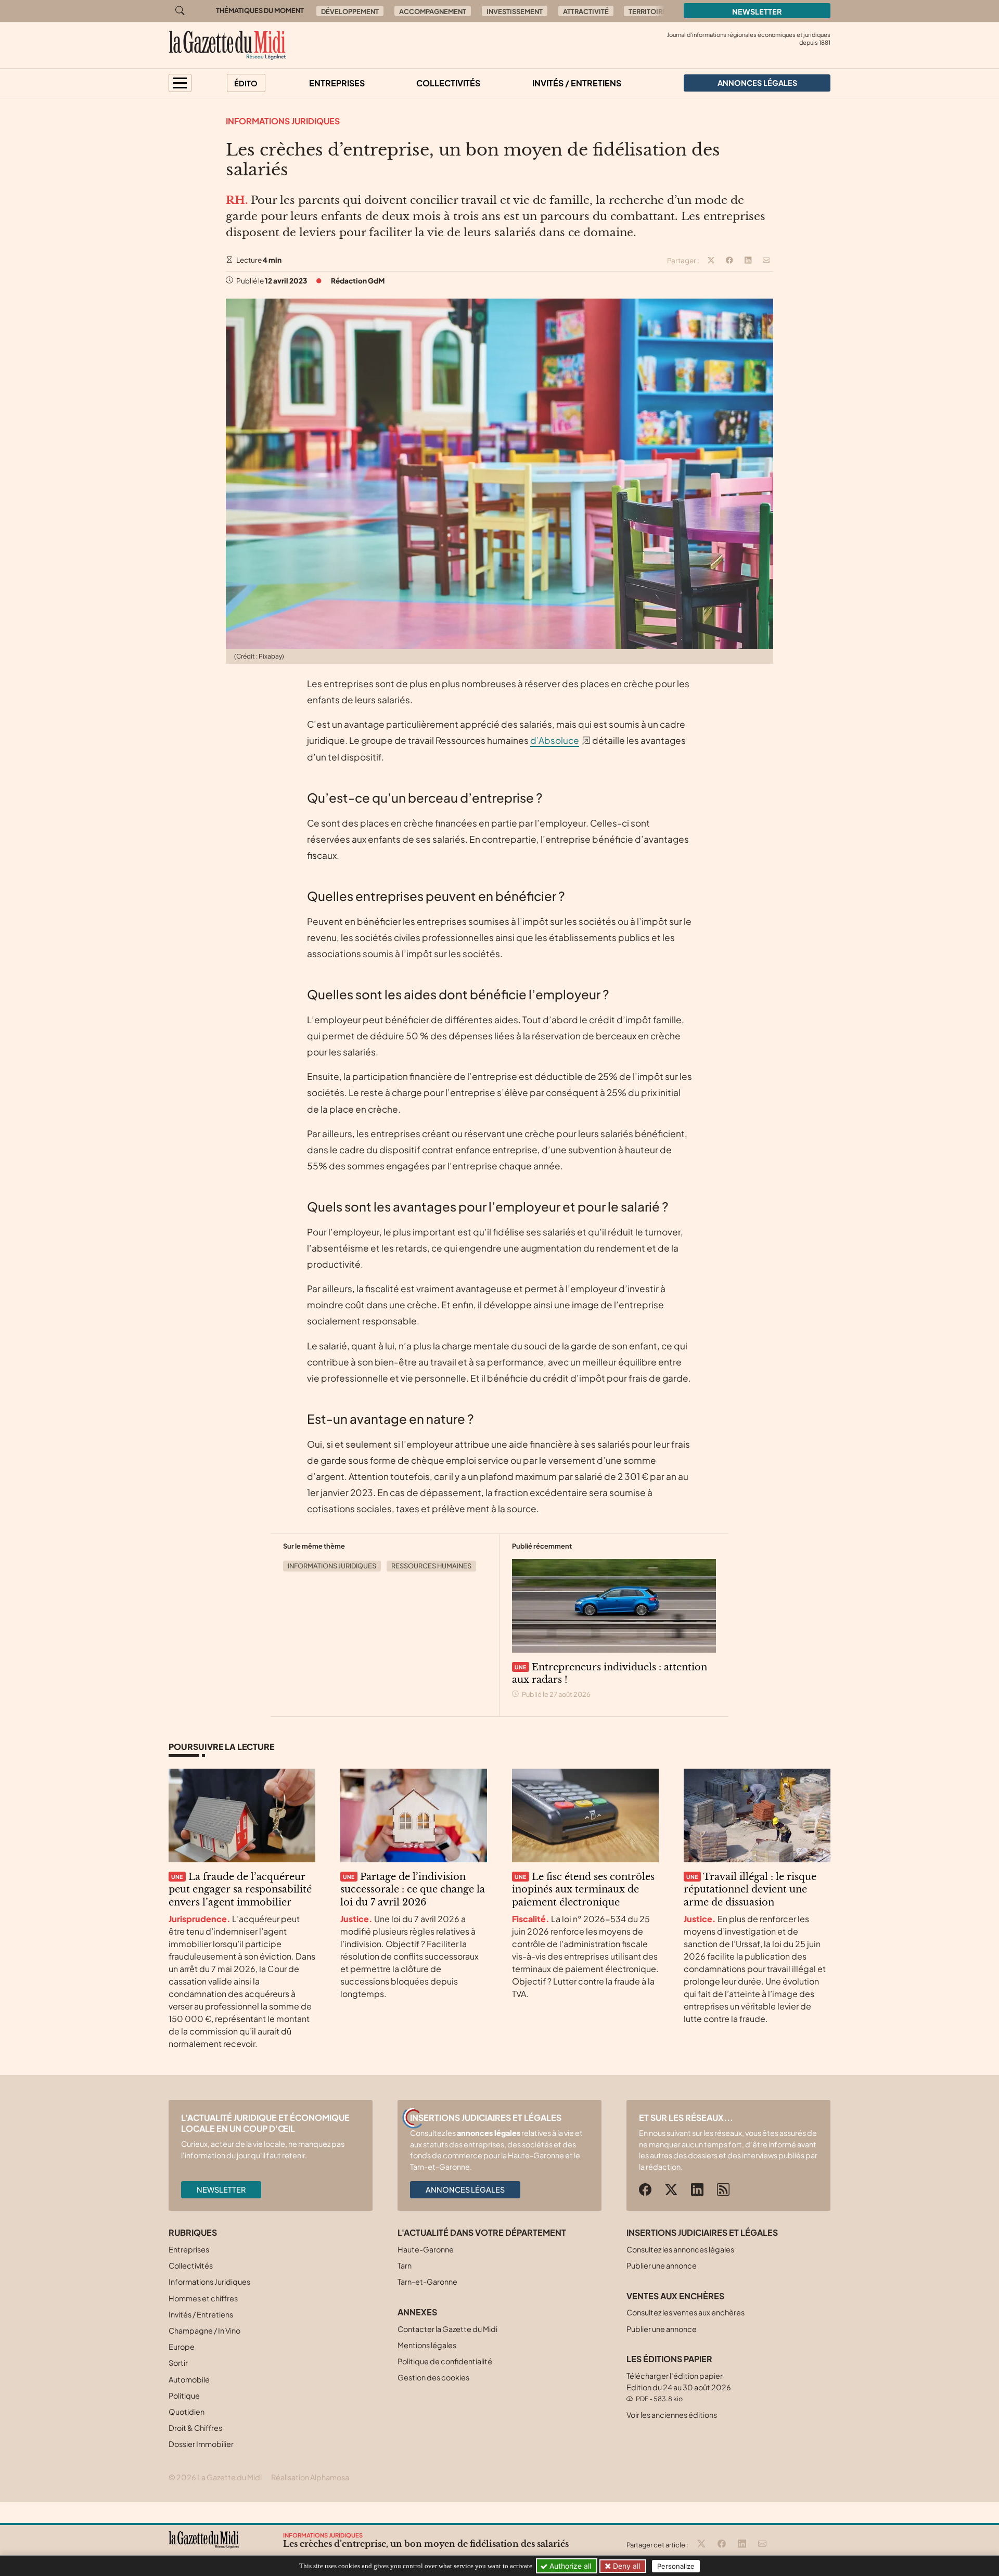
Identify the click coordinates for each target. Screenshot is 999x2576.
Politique (184, 2395)
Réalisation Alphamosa (310, 2477)
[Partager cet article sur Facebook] (729, 261)
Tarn (405, 2265)
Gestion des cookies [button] (433, 2377)
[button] (180, 83)
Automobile (189, 2379)
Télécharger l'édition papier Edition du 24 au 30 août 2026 (679, 2387)
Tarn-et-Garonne (427, 2282)
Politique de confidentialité (445, 2361)
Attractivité (586, 11)
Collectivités (448, 83)
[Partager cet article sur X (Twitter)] (711, 261)
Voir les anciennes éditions (672, 2415)
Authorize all (569, 2566)
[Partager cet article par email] (766, 261)
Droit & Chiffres (195, 2428)
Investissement (515, 11)
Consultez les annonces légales (680, 2249)
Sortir (178, 2363)
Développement (350, 11)
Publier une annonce (662, 2265)
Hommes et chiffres (203, 2298)
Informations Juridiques (283, 121)
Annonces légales (465, 2189)
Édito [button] (246, 83)
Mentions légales (427, 2345)
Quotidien (187, 2412)
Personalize (676, 2566)
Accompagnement (433, 11)
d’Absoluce (555, 740)
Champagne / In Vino (204, 2330)
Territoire (648, 11)
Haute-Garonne (426, 2249)
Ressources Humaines (431, 1566)
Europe (182, 2347)
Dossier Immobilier (201, 2444)
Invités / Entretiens (577, 83)
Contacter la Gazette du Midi (447, 2329)
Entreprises (337, 83)
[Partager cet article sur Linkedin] (748, 261)
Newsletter (757, 11)
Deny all (625, 2566)
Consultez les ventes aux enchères (686, 2312)
